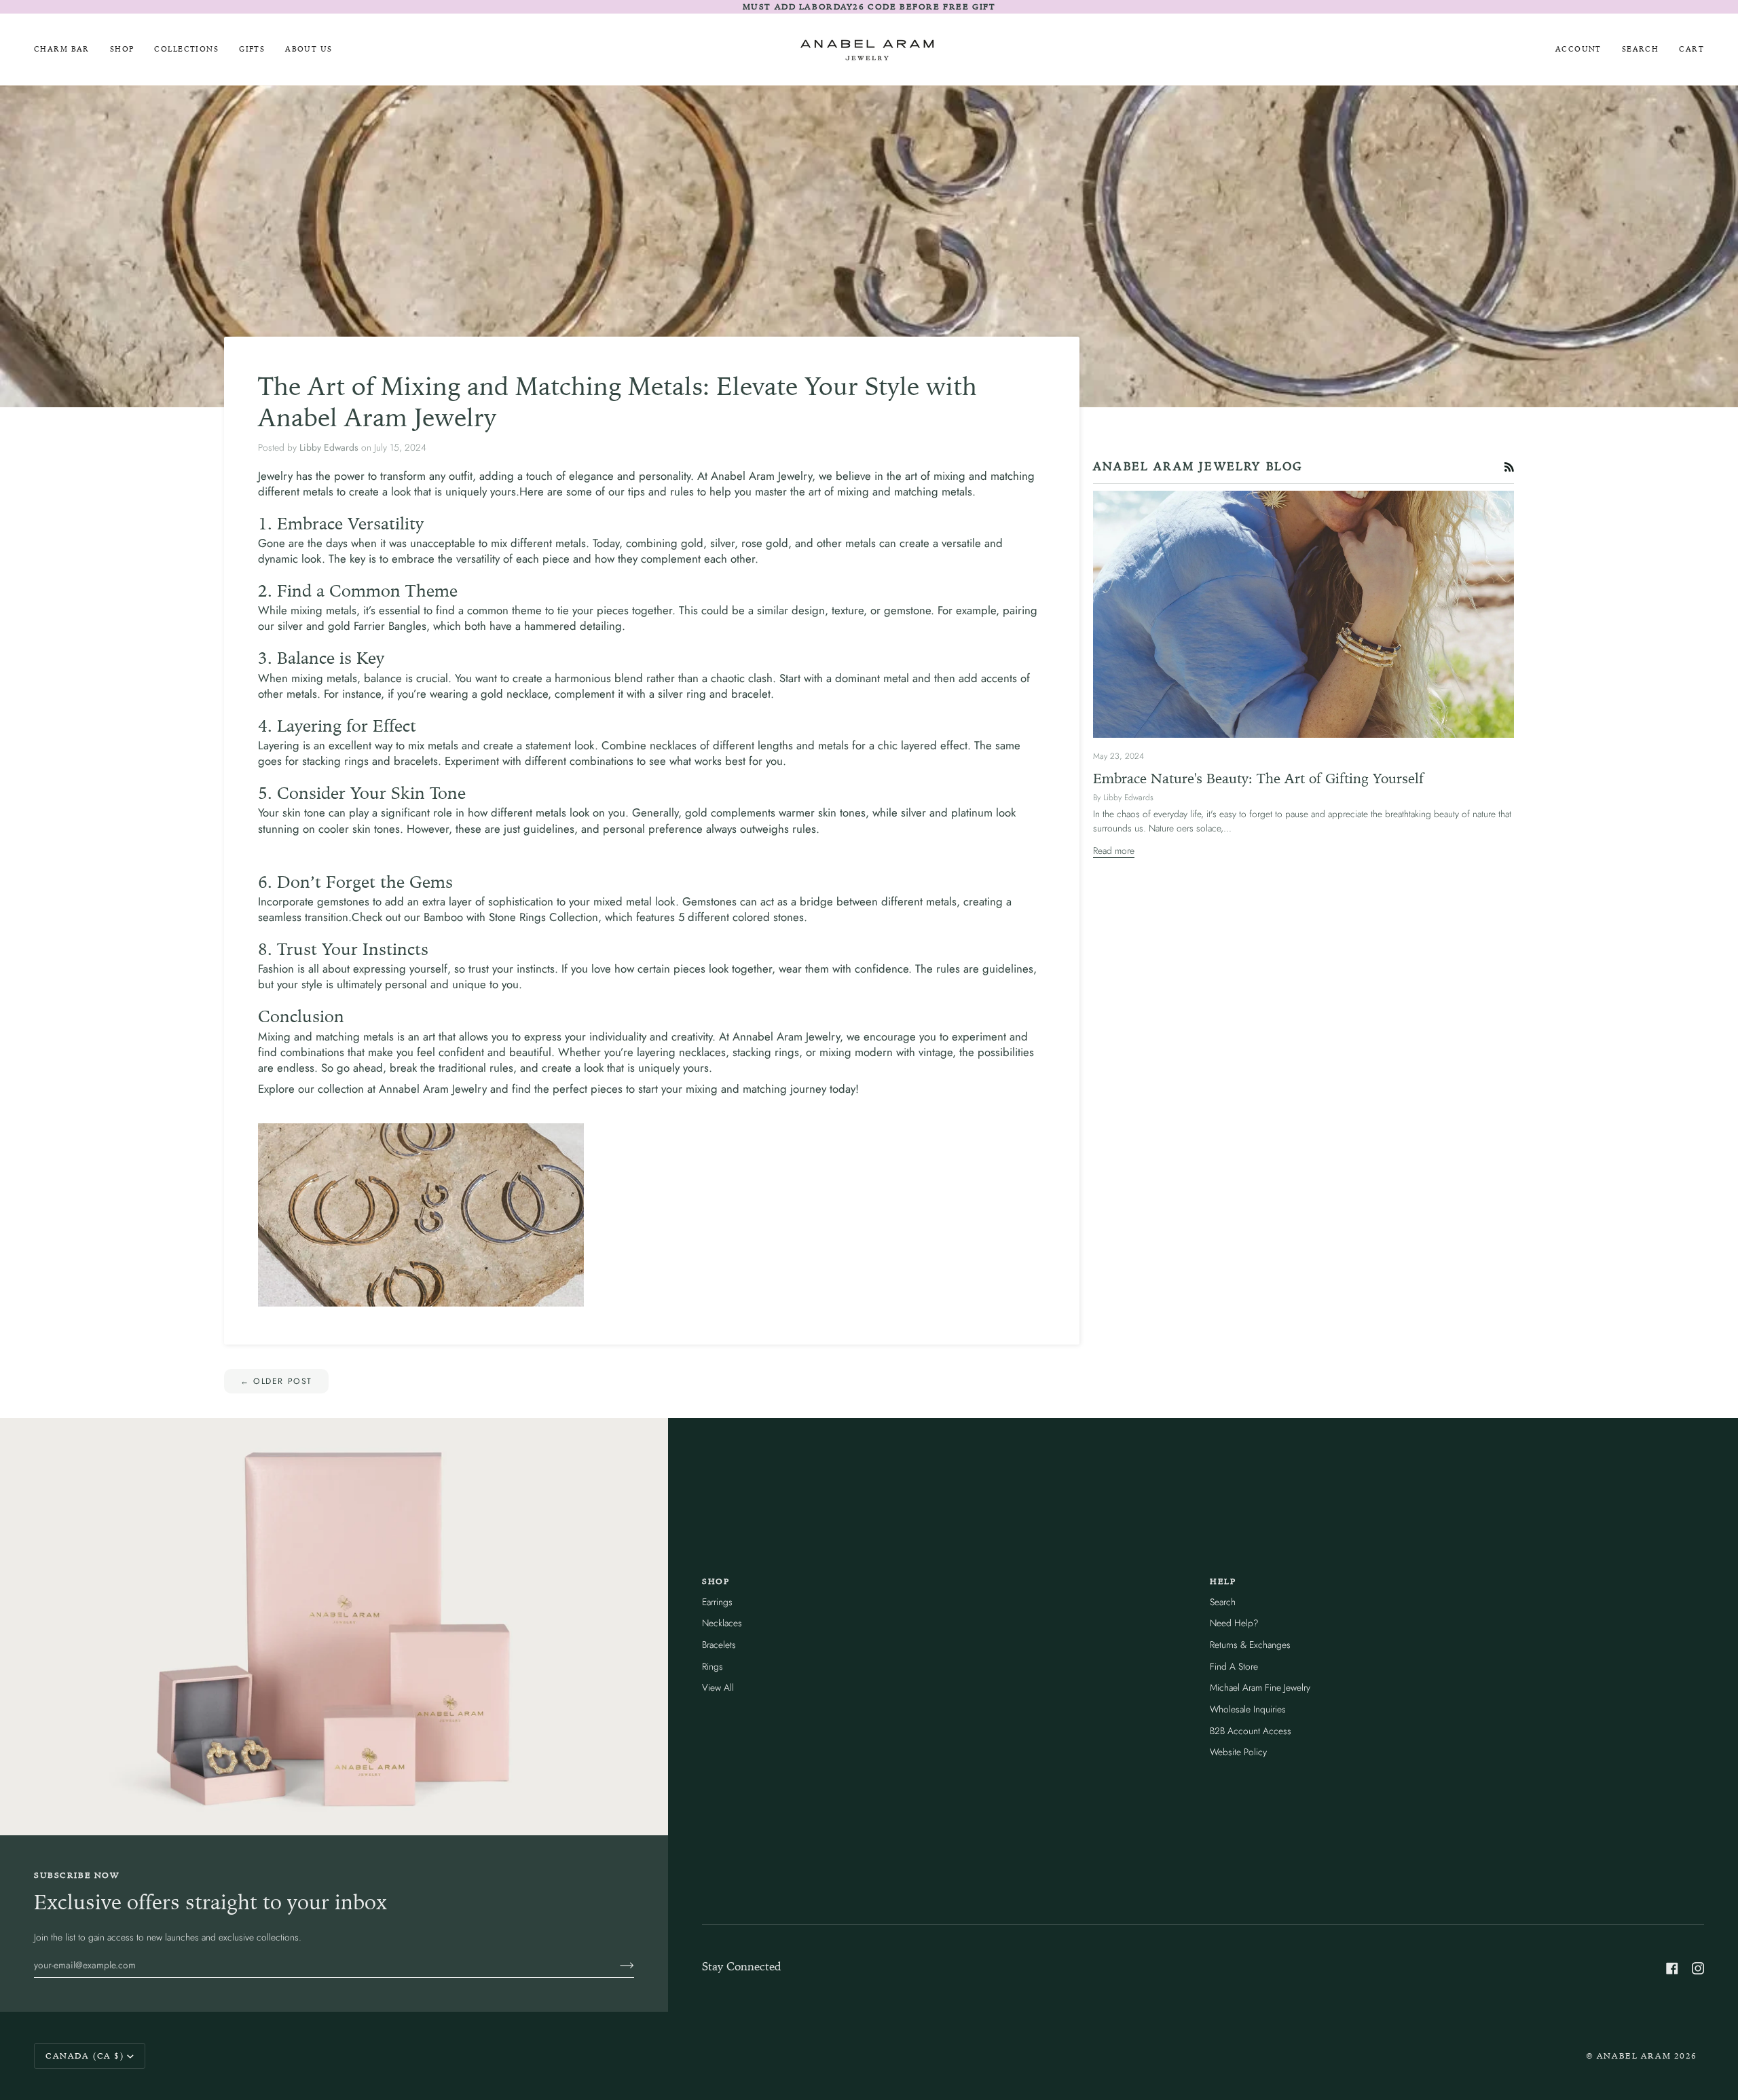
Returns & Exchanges (1250, 1645)
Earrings (717, 1602)
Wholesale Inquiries (1248, 1709)
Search (1223, 1602)
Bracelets (719, 1645)
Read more (1114, 850)
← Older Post (276, 1381)
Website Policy (1238, 1752)
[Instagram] (1698, 1968)
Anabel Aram (1634, 2056)
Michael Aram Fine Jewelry (1260, 1687)
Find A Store (1234, 1666)
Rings (713, 1666)
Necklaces (722, 1623)
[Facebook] (1672, 1968)
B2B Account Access (1251, 1731)
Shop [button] (716, 1581)
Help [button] (1223, 1581)
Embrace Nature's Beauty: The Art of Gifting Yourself (1258, 778)
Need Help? (1234, 1623)
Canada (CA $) (85, 2056)
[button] (122, 49)
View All (718, 1687)
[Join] (616, 1965)
